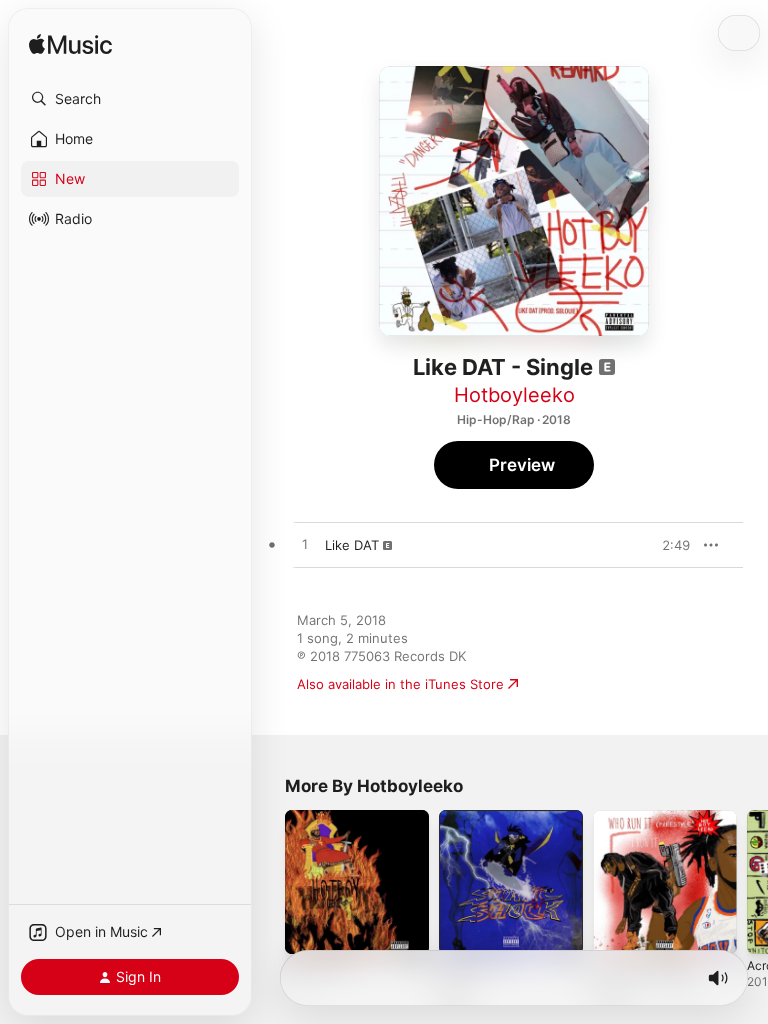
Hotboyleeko (514, 395)
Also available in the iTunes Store (400, 684)
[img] (70, 45)
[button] (130, 99)
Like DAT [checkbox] (352, 545)
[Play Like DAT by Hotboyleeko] (305, 545)
